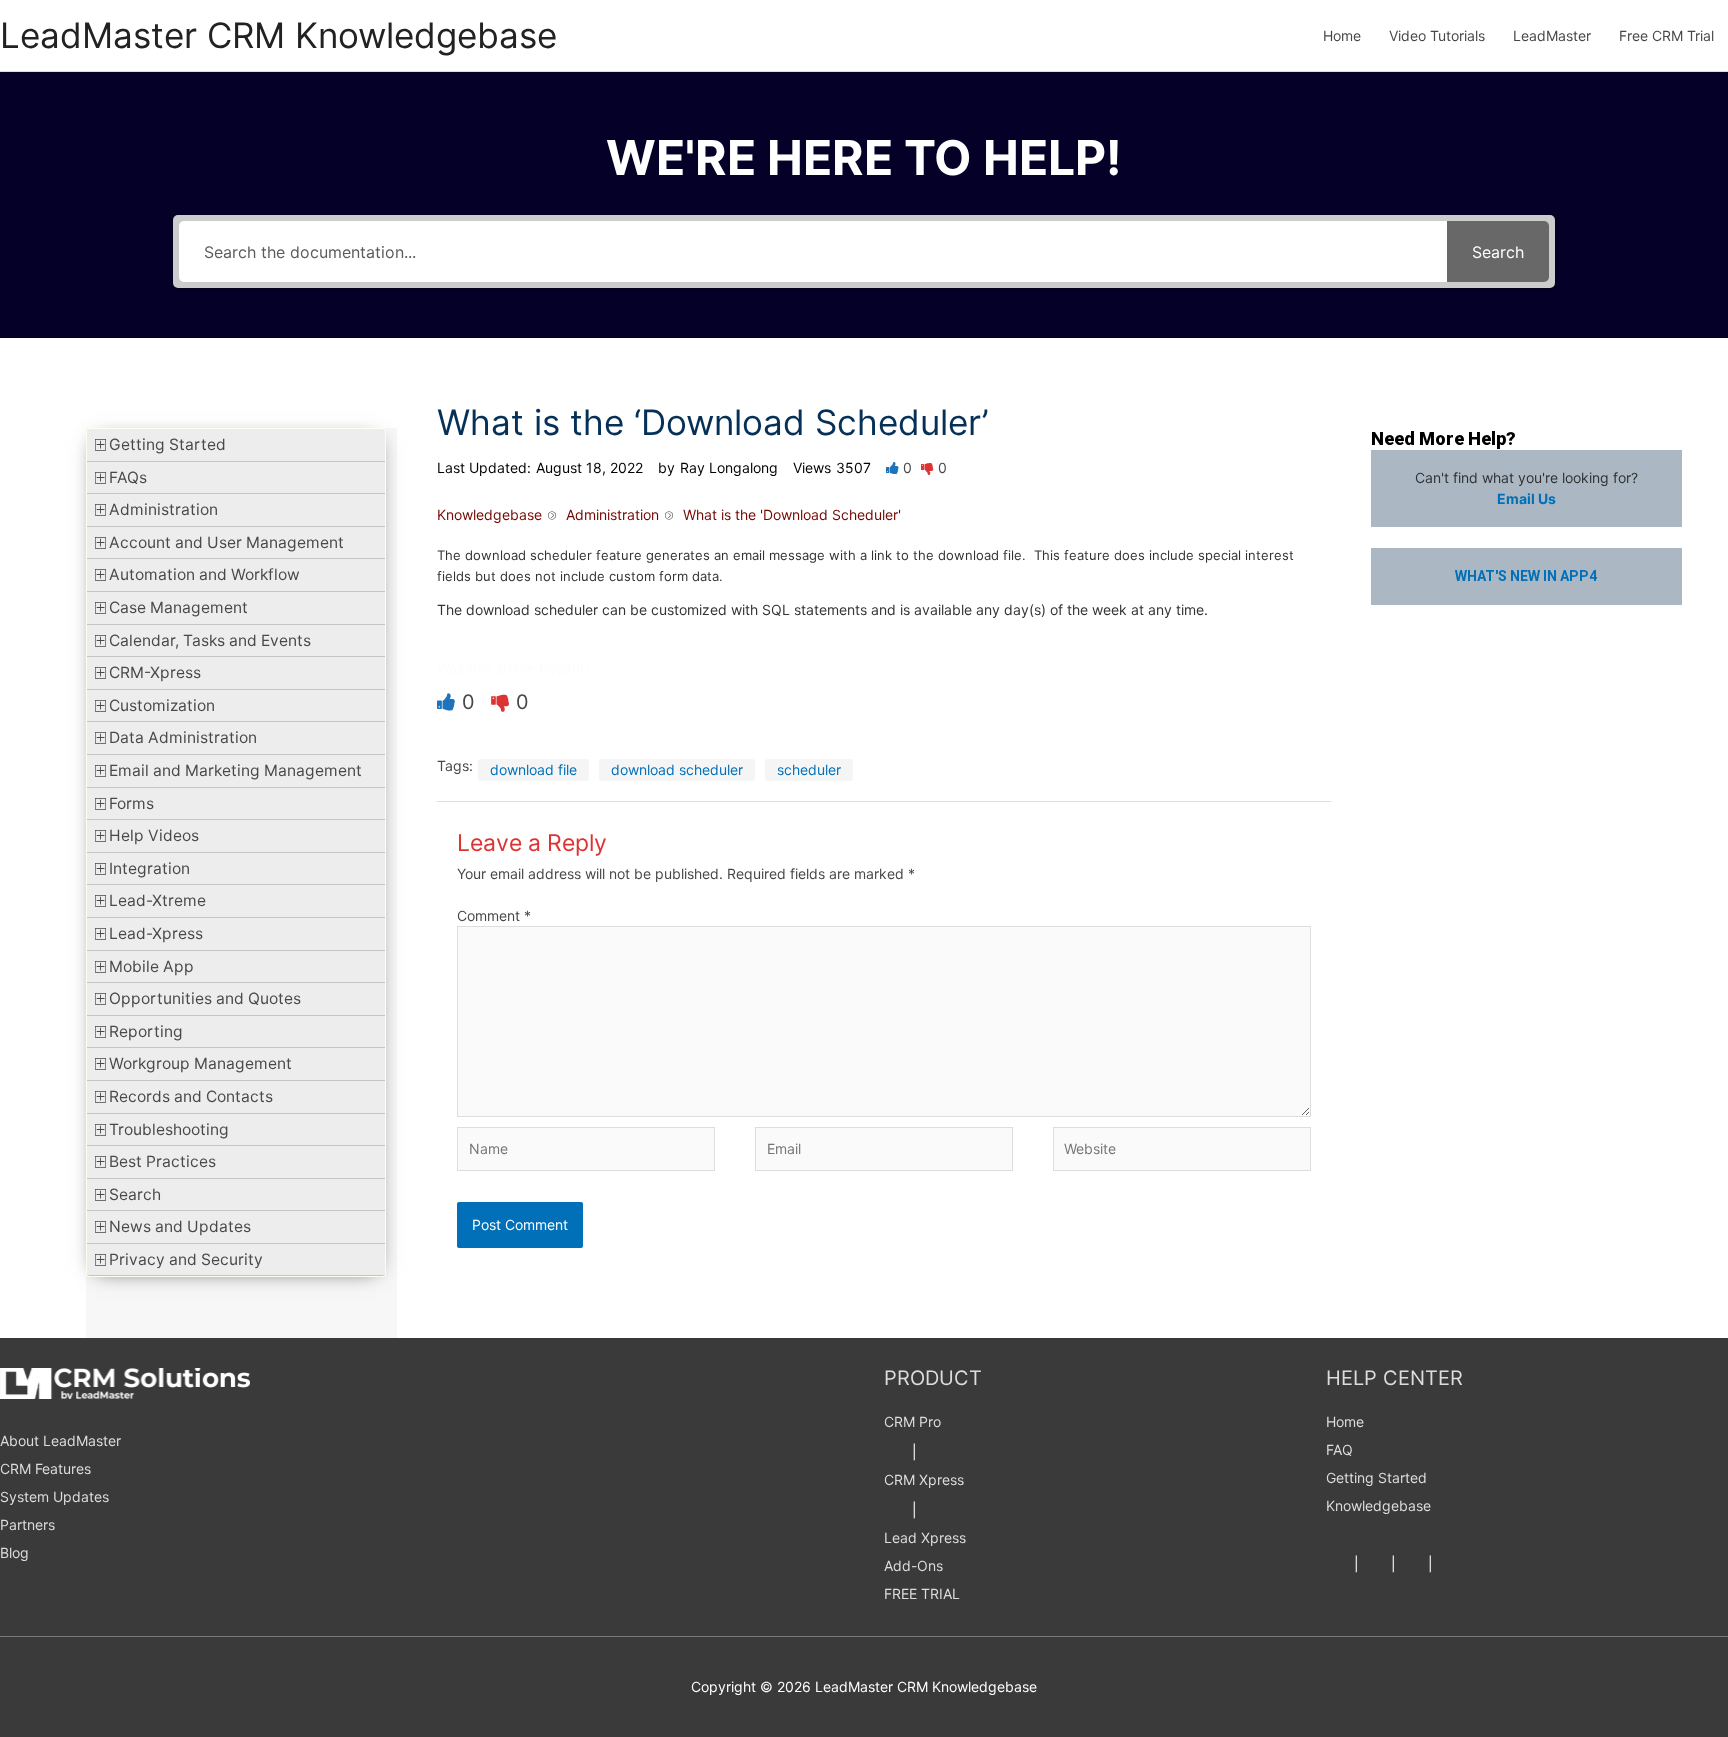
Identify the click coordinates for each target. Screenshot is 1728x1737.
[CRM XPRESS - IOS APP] (933, 1509)
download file (533, 769)
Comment (494, 915)
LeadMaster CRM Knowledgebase (278, 35)
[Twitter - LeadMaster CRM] (1375, 1563)
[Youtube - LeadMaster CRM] (1449, 1563)
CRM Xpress (924, 1479)
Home (1345, 1421)
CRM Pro (912, 1421)
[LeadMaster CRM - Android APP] (896, 1451)
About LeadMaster (60, 1440)
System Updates (54, 1496)
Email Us (1526, 498)
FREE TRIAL (922, 1593)
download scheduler (677, 769)
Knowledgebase (1378, 1505)
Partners (27, 1524)
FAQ (1339, 1449)
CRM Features (45, 1468)
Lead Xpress (925, 1537)
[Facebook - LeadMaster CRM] (1338, 1563)
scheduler (809, 769)
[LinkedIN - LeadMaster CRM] (1412, 1563)
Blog (14, 1552)
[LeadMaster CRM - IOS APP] (933, 1451)
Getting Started (1376, 1477)
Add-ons (913, 1565)
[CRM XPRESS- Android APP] (896, 1509)
